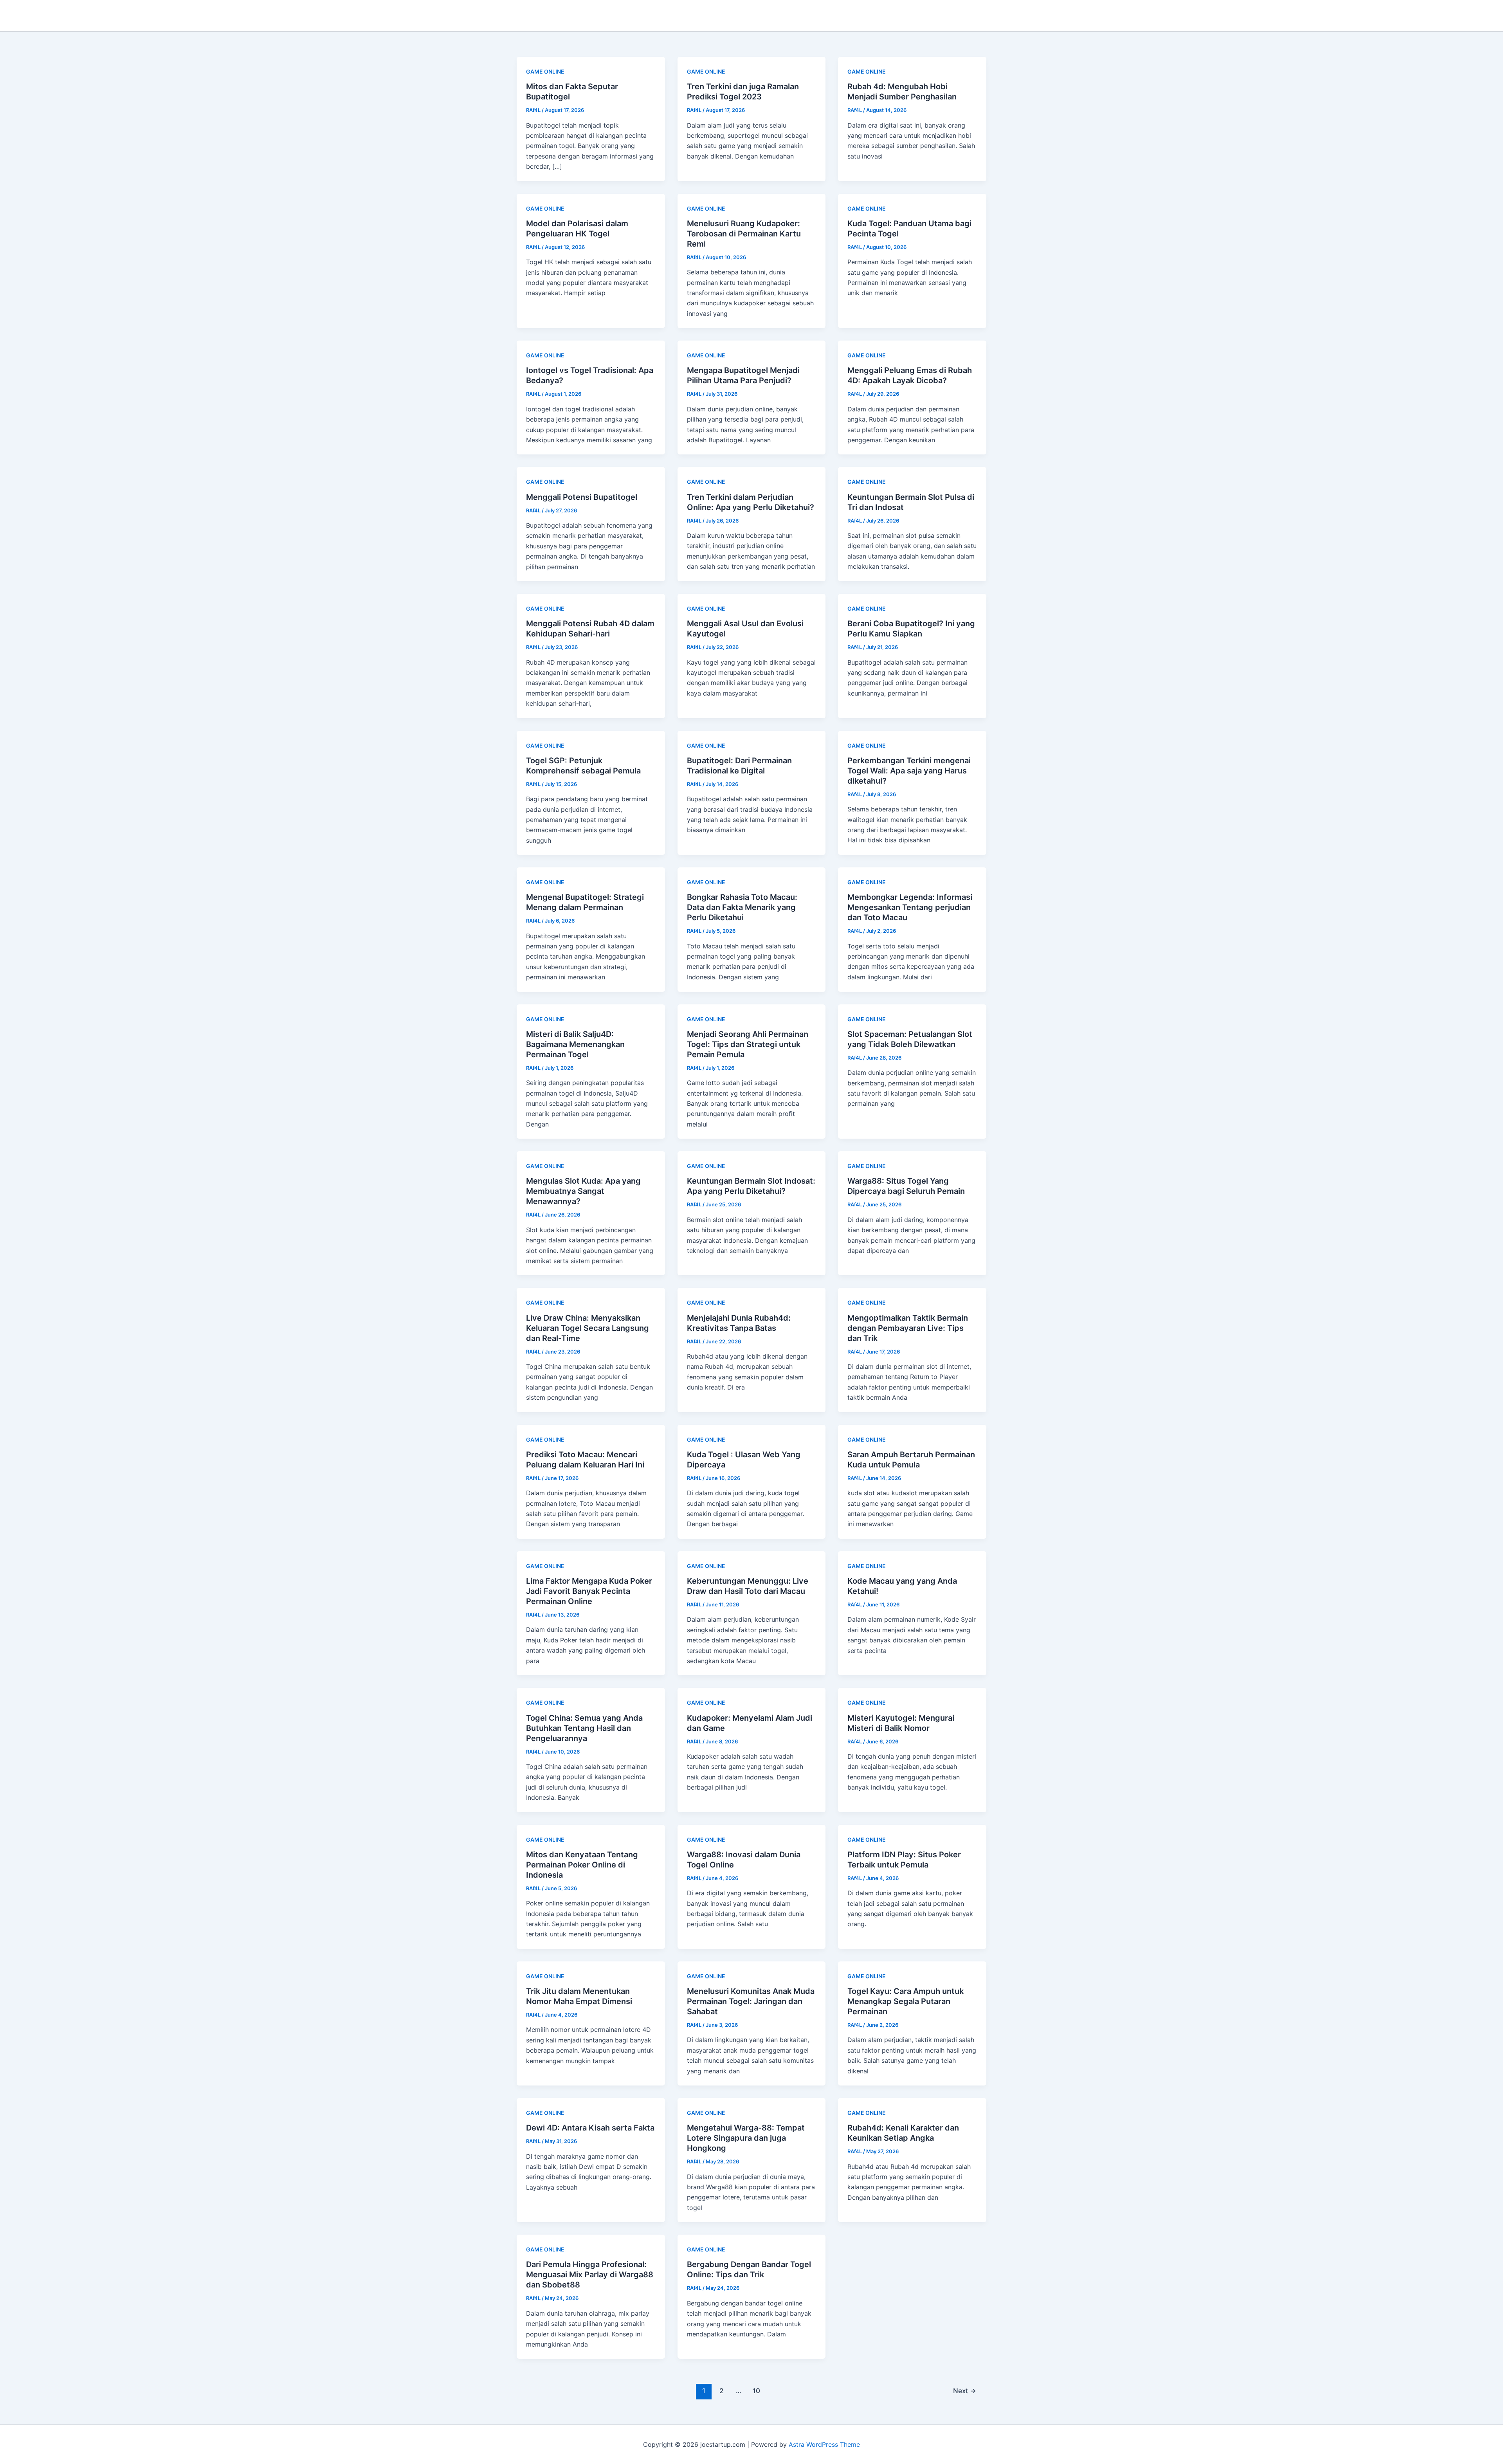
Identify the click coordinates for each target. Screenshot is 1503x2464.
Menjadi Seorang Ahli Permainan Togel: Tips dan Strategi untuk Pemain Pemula (748, 1044)
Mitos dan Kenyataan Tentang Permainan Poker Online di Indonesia (582, 1865)
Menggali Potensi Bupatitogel (582, 497)
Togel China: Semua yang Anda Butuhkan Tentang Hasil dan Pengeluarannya (584, 1728)
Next (965, 2391)
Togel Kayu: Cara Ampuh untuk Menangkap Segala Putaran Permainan (906, 2001)
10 (756, 2391)
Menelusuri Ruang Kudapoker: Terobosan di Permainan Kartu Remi (744, 234)
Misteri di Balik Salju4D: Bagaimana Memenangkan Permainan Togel (575, 1044)
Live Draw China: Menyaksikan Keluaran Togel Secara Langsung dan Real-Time (588, 1328)
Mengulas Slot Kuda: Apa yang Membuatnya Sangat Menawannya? (583, 1191)
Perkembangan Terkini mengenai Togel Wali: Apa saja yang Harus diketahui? (909, 771)
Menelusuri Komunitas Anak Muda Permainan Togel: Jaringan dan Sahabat (751, 2001)
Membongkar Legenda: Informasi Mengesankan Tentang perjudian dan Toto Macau (910, 907)
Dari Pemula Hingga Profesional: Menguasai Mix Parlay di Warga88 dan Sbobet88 (590, 2275)
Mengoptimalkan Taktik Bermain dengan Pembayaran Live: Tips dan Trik (908, 1328)
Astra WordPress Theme (824, 2444)
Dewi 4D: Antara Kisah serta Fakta (590, 2128)
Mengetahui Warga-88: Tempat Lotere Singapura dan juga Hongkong (746, 2138)
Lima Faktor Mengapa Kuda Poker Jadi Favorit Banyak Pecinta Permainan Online (589, 1591)
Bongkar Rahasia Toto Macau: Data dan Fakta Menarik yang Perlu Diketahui (742, 907)
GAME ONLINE (545, 71)
